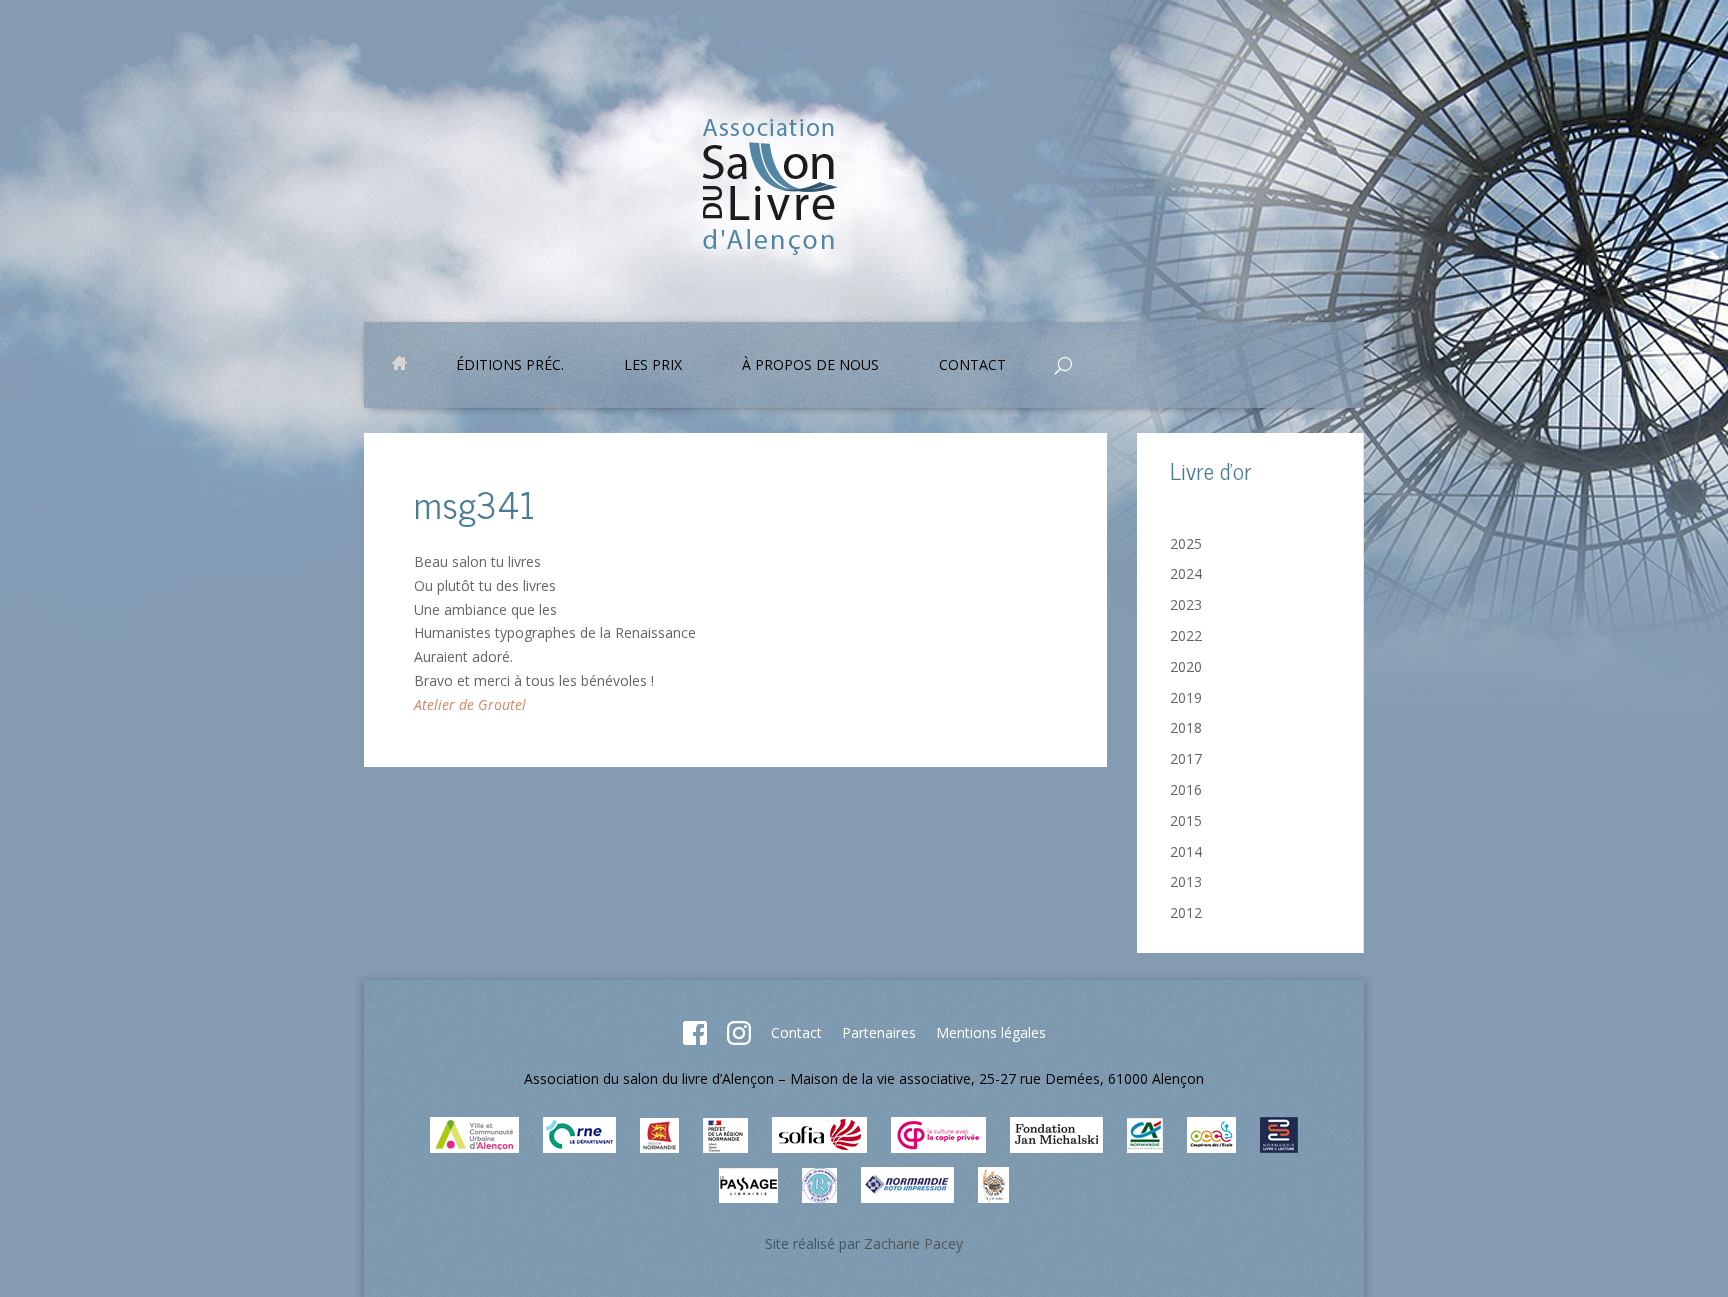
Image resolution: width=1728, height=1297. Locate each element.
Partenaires (879, 1032)
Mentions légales (991, 1032)
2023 (1186, 604)
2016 (1186, 789)
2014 (1186, 851)
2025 (1186, 543)
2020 (1186, 666)
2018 (1186, 727)
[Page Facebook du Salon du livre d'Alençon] (695, 1039)
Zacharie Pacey (913, 1243)
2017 (1186, 758)
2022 (1186, 635)
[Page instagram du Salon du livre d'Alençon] (739, 1039)
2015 (1186, 820)
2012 (1186, 912)
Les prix (653, 366)
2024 (1186, 573)
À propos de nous (810, 366)
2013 (1186, 881)
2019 (1186, 697)
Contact (796, 1032)
